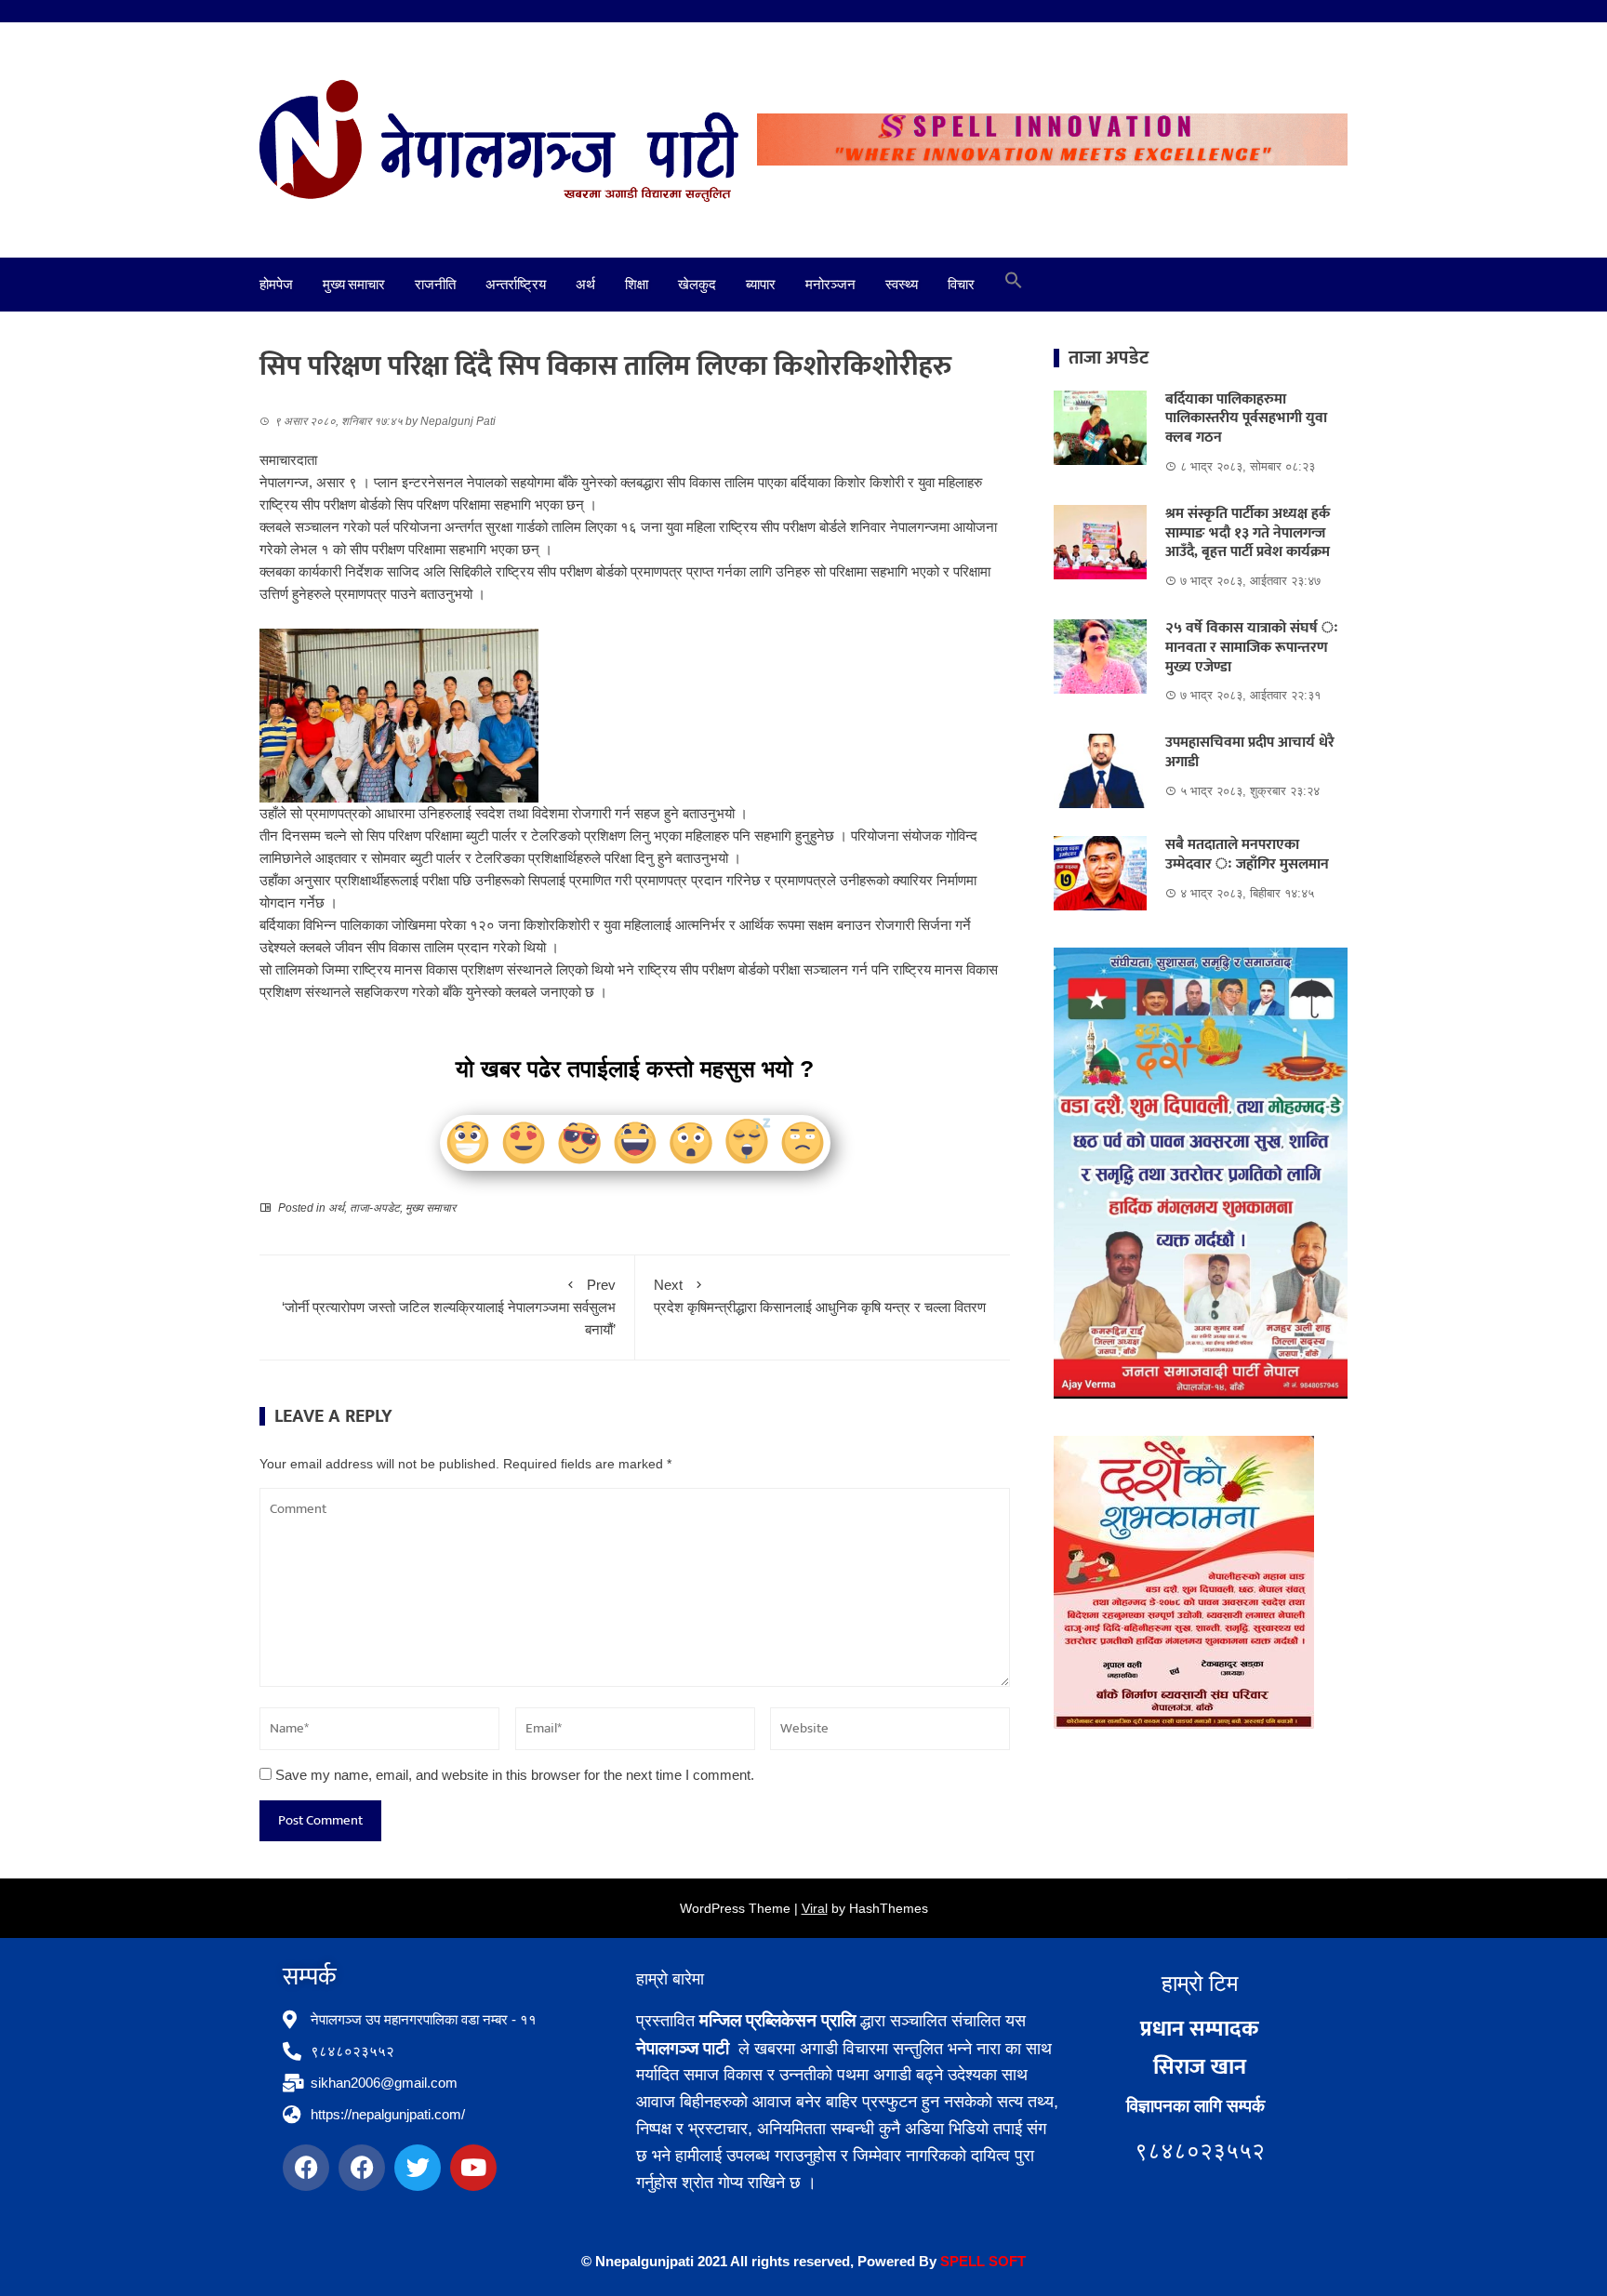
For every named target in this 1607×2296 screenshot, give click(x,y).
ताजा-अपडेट (375, 1208)
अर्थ (585, 285)
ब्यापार (761, 285)
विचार (961, 285)
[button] (1014, 285)
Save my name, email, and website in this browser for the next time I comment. (515, 1775)
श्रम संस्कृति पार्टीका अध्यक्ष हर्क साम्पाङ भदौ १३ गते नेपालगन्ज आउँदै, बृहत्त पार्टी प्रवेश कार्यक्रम (1248, 533)
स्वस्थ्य (902, 285)
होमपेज (276, 285)
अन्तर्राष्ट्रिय (516, 285)
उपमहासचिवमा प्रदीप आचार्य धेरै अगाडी (1250, 752)
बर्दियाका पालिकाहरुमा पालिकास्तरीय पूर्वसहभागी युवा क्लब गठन (1246, 419)
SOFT (1005, 2261)
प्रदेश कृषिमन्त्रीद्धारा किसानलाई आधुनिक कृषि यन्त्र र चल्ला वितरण (820, 1296)
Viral (815, 1908)
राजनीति (435, 285)
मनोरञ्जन (830, 285)
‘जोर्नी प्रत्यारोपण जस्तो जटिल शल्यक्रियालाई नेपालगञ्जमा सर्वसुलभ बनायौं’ (449, 1307)
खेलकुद (697, 285)
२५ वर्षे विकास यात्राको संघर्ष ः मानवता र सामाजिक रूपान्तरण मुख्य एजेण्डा (1252, 648)
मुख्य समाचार (354, 285)
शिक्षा (637, 285)
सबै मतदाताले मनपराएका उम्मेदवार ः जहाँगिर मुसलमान (1247, 855)
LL (976, 2261)
